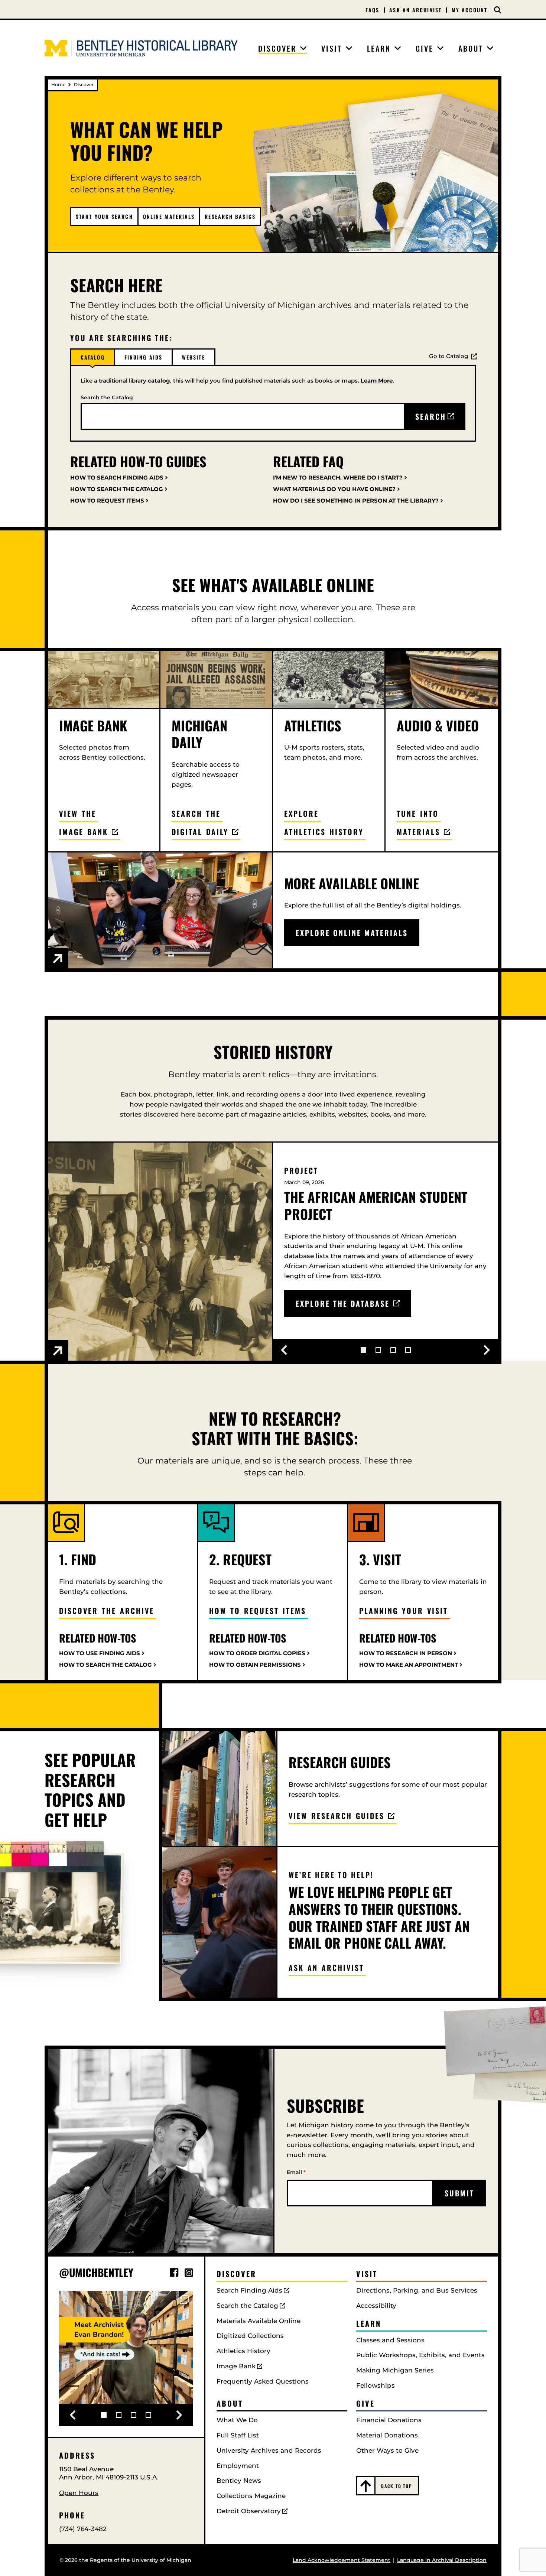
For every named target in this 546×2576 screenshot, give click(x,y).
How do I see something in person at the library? (356, 501)
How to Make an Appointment (409, 1665)
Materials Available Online (259, 2321)
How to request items (107, 501)
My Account (469, 10)
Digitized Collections (250, 2336)
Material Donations (387, 2435)
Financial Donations (389, 2420)
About (230, 2403)
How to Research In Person (406, 1653)
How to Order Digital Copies (257, 1653)
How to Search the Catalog (105, 1665)
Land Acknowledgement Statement (342, 2560)
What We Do (237, 2420)
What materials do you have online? (334, 489)
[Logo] (141, 48)
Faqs (372, 10)
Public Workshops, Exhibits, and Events (420, 2355)
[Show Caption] (58, 959)
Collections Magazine (251, 2496)
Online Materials (169, 216)
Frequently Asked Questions (263, 2381)
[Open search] (498, 10)
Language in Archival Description (442, 2560)
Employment (238, 2466)
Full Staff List (238, 2435)
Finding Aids (143, 357)
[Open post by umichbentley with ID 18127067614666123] (126, 2358)
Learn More (377, 381)
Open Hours (79, 2493)
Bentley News (239, 2481)
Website (194, 357)
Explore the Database (343, 1303)
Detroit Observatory (249, 2511)
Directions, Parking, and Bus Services (417, 2290)
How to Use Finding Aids (100, 1653)
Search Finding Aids (249, 2290)
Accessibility (376, 2306)
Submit (459, 2193)
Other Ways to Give (387, 2450)
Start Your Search (104, 216)
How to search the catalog (117, 489)
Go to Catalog (448, 356)
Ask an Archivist (415, 10)
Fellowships (376, 2385)
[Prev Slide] (284, 1350)
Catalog (93, 357)
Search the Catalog (107, 397)
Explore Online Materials (352, 933)
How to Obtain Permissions (255, 1665)
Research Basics (230, 216)
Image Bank (236, 2366)
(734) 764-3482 (83, 2529)
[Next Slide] (487, 1350)
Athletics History (243, 2351)
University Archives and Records (269, 2450)
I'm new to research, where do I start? (338, 477)
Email (296, 2172)
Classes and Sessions (390, 2340)
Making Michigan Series (395, 2370)
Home (58, 85)
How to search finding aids (117, 477)
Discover (236, 2274)
